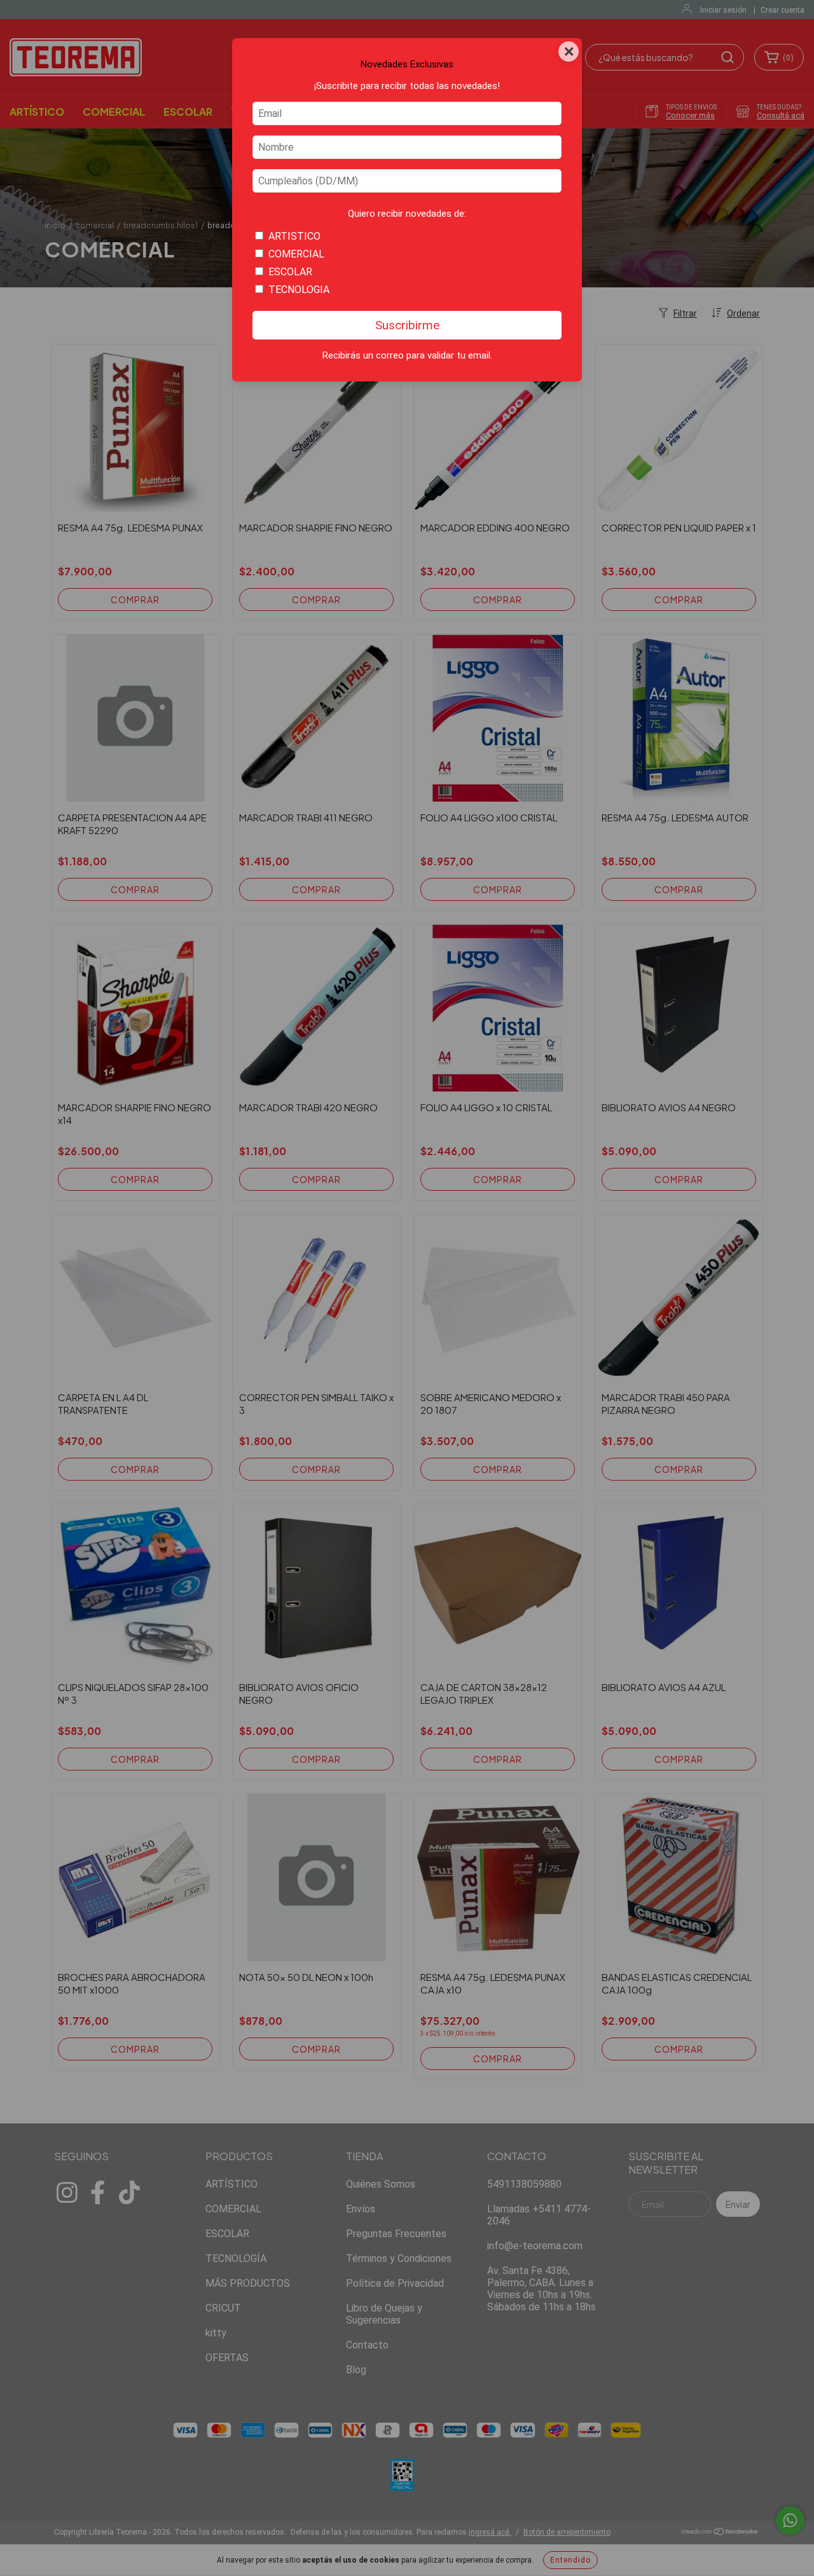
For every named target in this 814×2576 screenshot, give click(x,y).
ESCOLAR (290, 272)
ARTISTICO (294, 236)
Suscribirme (407, 325)
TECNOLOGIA (299, 290)
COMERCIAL (296, 254)
